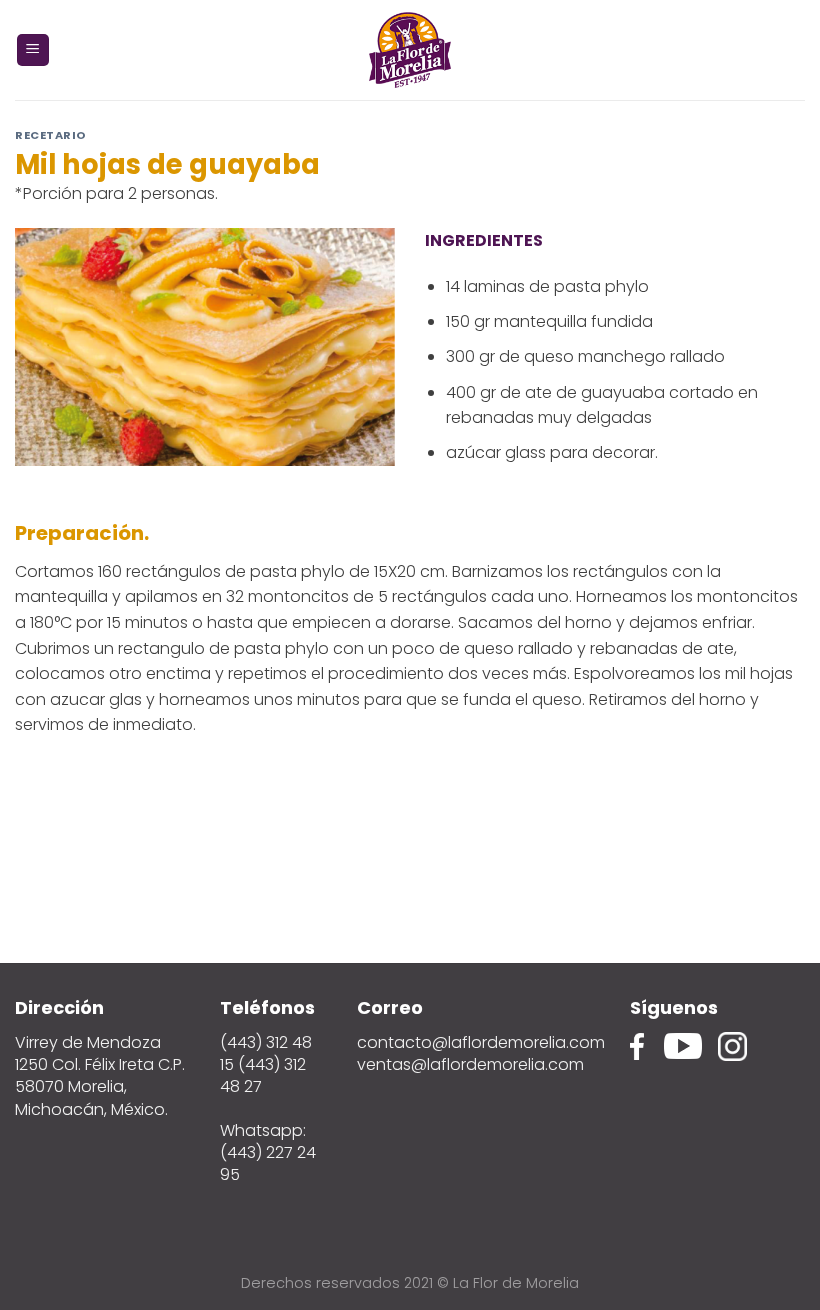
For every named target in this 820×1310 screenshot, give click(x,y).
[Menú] (33, 50)
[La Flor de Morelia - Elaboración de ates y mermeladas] (410, 50)
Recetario (51, 135)
